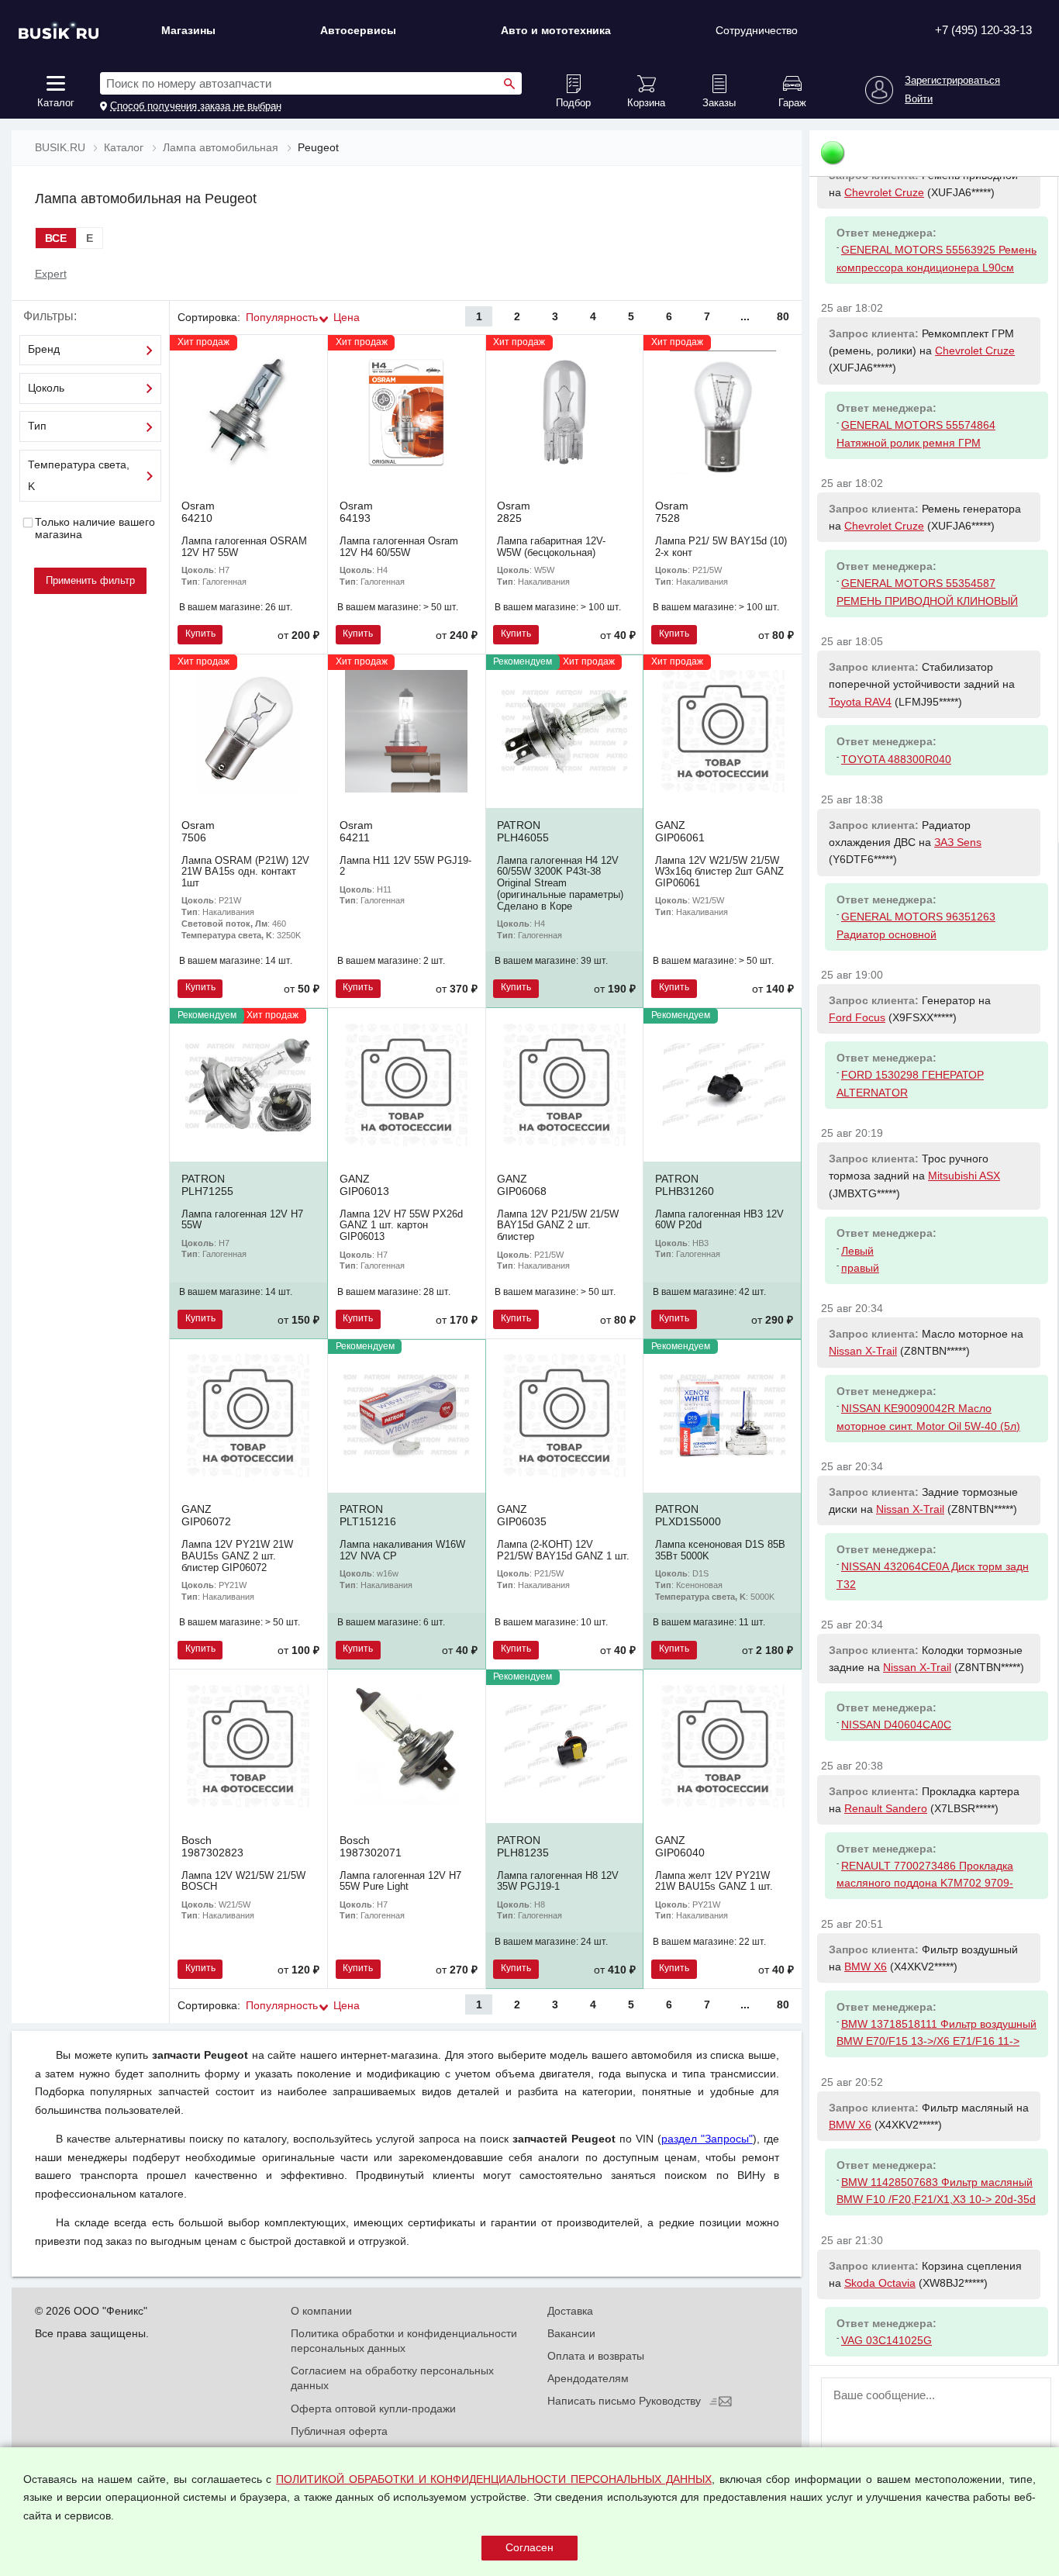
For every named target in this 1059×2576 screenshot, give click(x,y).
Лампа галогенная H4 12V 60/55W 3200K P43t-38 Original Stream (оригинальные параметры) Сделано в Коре (560, 883)
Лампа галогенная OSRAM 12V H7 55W (244, 547)
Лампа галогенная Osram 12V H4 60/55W (399, 547)
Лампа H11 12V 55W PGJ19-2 (405, 866)
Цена (347, 317)
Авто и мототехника (556, 30)
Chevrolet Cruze (884, 192)
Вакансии (571, 2333)
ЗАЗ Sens (958, 842)
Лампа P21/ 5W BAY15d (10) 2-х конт (721, 547)
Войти (919, 99)
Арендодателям (588, 2378)
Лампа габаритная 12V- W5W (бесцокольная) (551, 547)
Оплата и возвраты (596, 2356)
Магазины (188, 30)
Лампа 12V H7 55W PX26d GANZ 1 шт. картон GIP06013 (401, 1226)
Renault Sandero (886, 1808)
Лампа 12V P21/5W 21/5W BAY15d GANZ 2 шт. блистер (558, 1226)
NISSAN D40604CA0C (896, 1725)
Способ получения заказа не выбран (196, 106)
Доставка (570, 2311)
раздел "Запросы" (707, 2139)
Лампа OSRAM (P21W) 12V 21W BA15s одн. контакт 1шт (245, 872)
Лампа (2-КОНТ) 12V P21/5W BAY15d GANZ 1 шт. (563, 1550)
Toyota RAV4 (860, 702)
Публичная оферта (339, 2431)
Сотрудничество (757, 30)
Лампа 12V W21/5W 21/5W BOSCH (243, 1881)
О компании (321, 2311)
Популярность (282, 317)
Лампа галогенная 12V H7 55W (242, 1220)
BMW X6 (866, 1967)
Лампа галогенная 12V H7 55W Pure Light (400, 1881)
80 (783, 316)
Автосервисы (358, 30)
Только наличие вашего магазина (95, 528)
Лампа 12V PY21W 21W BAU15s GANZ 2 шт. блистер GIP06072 (237, 1556)
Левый (857, 1251)
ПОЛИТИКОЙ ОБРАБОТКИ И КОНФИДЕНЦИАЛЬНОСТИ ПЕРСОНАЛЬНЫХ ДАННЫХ (494, 2479)
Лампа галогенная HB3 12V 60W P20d (719, 1220)
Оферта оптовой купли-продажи (373, 2409)
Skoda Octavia (880, 2283)
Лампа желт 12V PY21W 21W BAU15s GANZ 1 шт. (714, 1881)
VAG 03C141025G (887, 2340)
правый (860, 1268)
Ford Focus (857, 1017)
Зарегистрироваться (952, 81)
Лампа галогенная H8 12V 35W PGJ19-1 (558, 1881)
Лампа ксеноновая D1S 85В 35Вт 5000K (720, 1550)
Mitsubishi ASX (964, 1176)
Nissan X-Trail (863, 1351)
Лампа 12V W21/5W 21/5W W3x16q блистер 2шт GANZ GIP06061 (719, 872)
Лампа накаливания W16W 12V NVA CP (402, 1550)
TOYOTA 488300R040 (896, 759)
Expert (51, 274)
